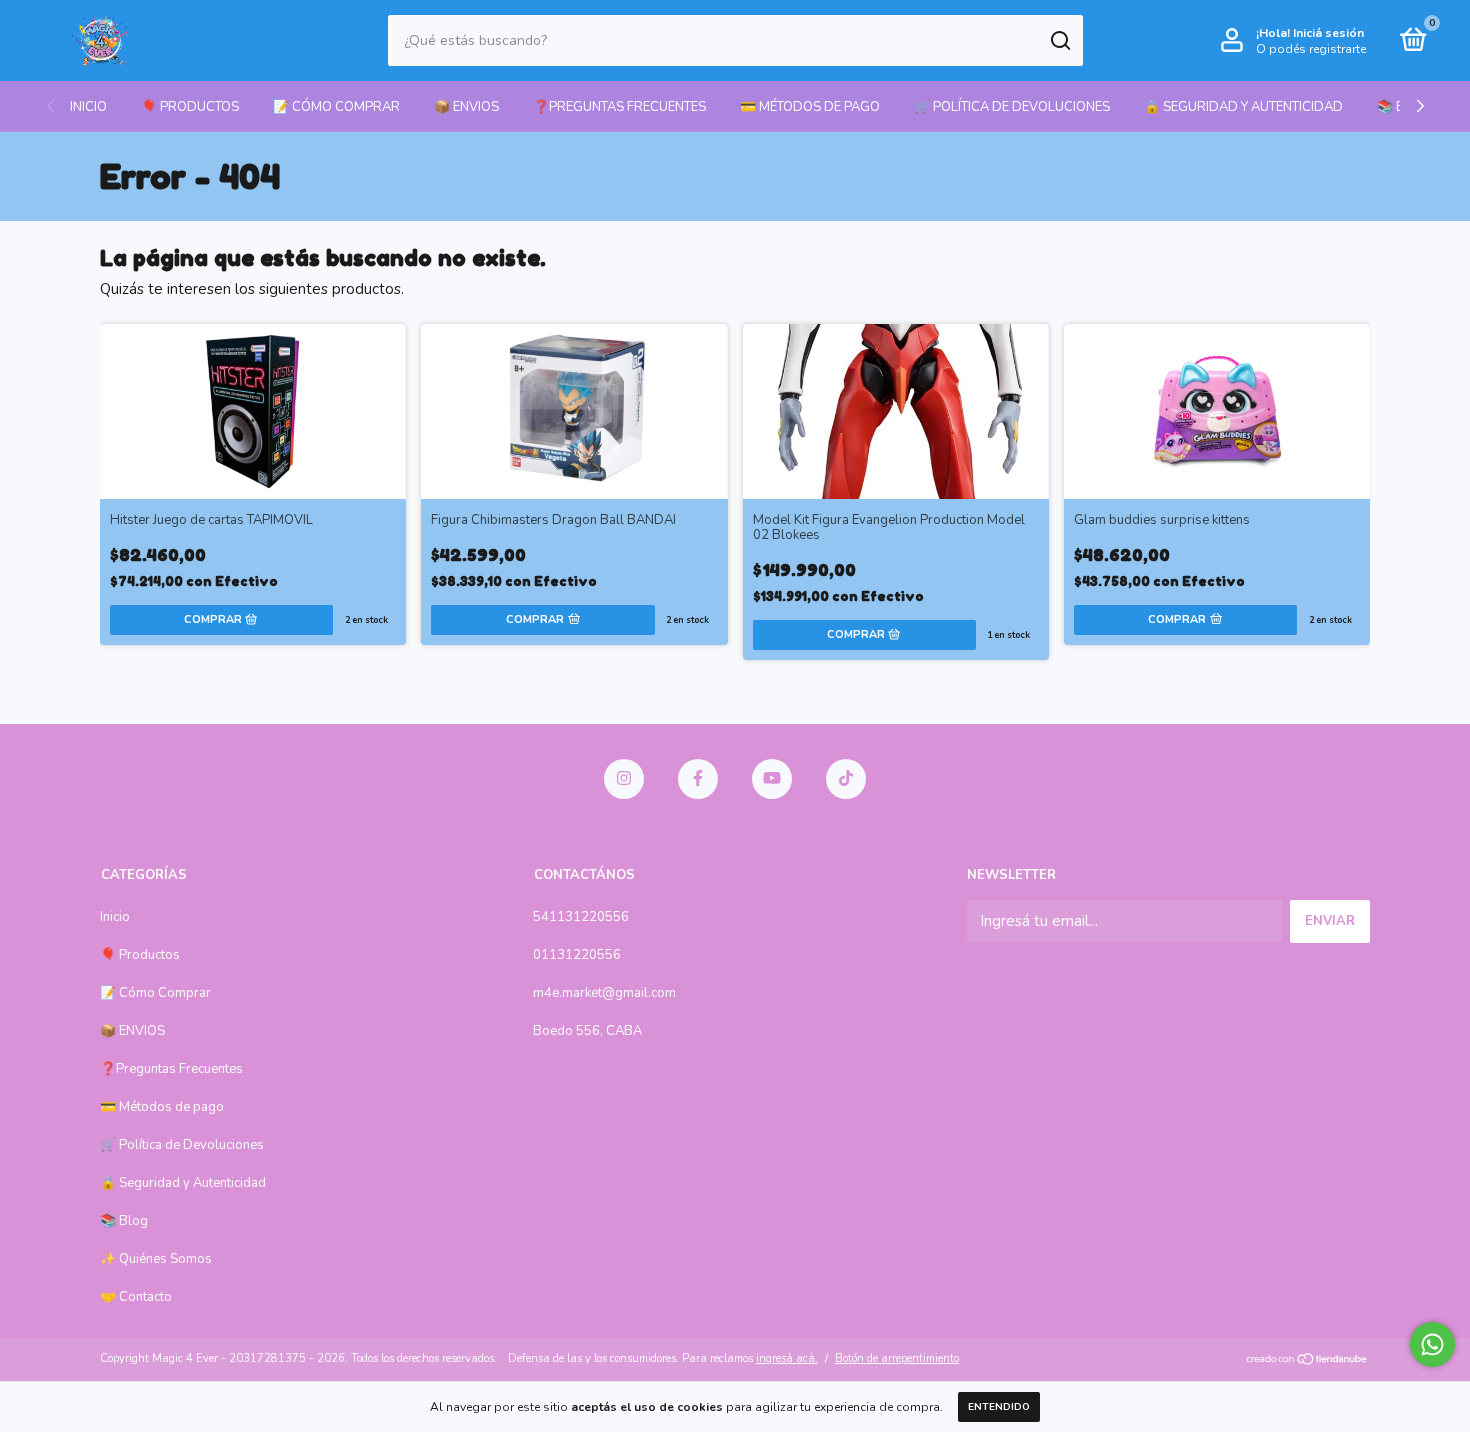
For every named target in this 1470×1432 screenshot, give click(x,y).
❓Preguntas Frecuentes (619, 107)
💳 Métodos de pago (810, 107)
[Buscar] (1059, 41)
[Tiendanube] (1307, 1361)
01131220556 (577, 955)
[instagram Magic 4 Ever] (624, 779)
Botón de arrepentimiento (897, 1358)
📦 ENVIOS (466, 107)
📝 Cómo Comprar (336, 107)
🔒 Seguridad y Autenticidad (1243, 107)
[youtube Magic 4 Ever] (772, 779)
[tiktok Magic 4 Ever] (846, 779)
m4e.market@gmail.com (604, 993)
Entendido (999, 1407)
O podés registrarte (1311, 49)
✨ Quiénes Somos (156, 1259)
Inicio (88, 107)
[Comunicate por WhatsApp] (1432, 1344)
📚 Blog (124, 1221)
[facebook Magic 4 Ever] (698, 779)
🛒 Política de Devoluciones (1012, 107)
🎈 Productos (190, 107)
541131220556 (581, 917)
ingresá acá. (787, 1358)
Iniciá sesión (1328, 33)
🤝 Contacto (136, 1297)
